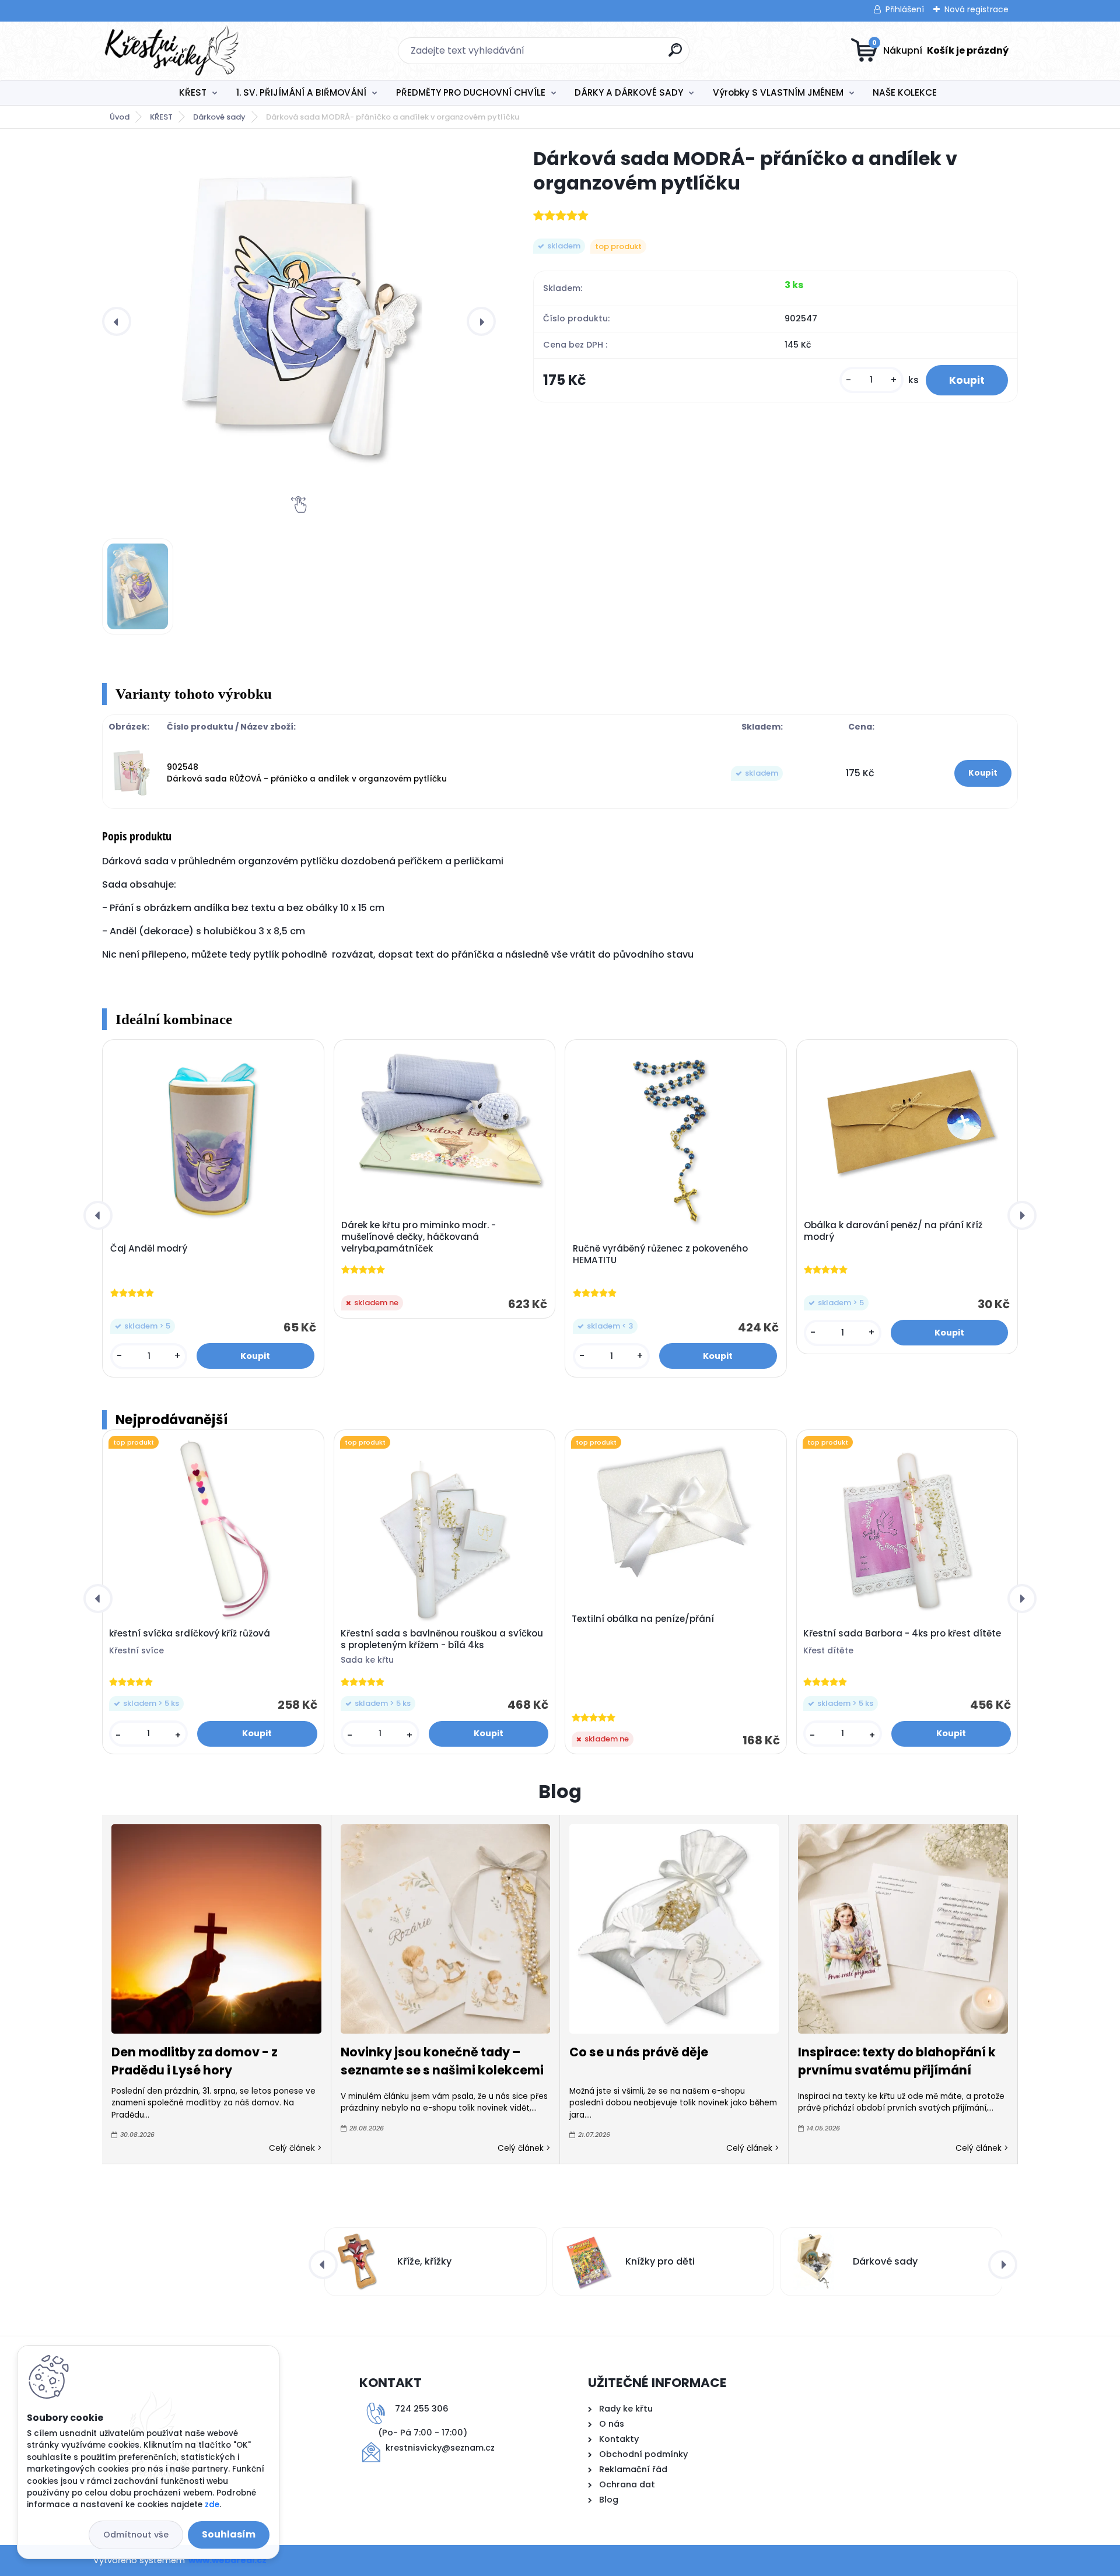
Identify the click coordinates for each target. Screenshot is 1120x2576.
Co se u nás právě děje (639, 2052)
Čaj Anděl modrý (149, 1249)
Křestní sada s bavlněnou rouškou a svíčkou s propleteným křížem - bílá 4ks (442, 1639)
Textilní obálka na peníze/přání (643, 1619)
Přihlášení (905, 9)
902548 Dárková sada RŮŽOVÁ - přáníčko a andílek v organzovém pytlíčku (307, 773)
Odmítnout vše (136, 2535)
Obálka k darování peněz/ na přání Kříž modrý (893, 1231)
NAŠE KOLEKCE (905, 92)
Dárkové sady (219, 117)
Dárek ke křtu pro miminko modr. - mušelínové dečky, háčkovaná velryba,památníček (419, 1237)
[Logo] (174, 51)
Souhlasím (229, 2534)
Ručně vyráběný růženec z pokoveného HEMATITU (660, 1254)
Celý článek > (295, 2148)
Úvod (120, 117)
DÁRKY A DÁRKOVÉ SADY (629, 92)
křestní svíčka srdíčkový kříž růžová (190, 1634)
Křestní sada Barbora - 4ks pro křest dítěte (902, 1634)
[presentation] (117, 321)
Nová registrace (977, 9)
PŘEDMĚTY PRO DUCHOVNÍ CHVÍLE (471, 92)
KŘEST (193, 92)
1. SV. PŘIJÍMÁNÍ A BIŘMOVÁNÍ (301, 92)
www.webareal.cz (228, 2560)
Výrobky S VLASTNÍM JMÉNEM (778, 92)
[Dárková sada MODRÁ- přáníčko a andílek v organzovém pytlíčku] (299, 321)
